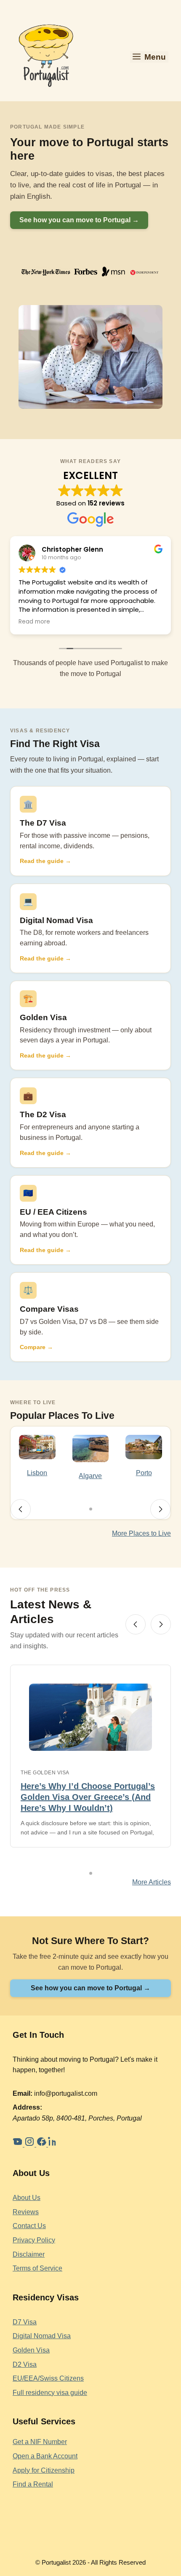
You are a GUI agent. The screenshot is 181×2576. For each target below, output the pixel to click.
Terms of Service (37, 2268)
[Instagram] (30, 2144)
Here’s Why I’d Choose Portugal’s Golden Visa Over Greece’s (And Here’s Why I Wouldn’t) (88, 1797)
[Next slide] (160, 1509)
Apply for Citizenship (44, 2470)
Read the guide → (45, 861)
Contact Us (29, 2226)
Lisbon (37, 1473)
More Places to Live (141, 1533)
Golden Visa (43, 1017)
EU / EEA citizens (53, 1212)
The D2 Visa (43, 1114)
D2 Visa (25, 2364)
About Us (27, 2198)
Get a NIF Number (40, 2442)
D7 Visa (25, 2322)
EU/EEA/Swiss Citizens (48, 2378)
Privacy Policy (34, 2240)
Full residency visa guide (50, 2393)
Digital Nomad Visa (56, 920)
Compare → (36, 1347)
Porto (144, 1473)
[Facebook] (42, 2144)
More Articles (152, 1882)
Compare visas (49, 1309)
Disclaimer (29, 2254)
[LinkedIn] (53, 2144)
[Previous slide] (21, 1509)
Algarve (90, 1476)
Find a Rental (33, 2484)
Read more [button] (34, 622)
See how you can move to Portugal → (79, 220)
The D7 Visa (43, 823)
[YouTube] (19, 2144)
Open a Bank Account (45, 2456)
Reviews (26, 2212)
